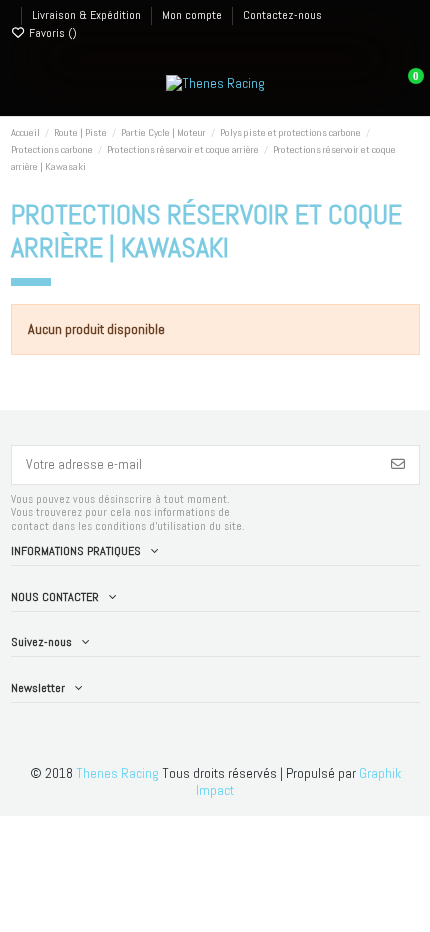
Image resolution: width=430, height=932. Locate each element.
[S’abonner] (398, 465)
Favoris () (51, 33)
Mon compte (193, 15)
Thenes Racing (117, 773)
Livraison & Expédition (88, 15)
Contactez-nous (282, 15)
